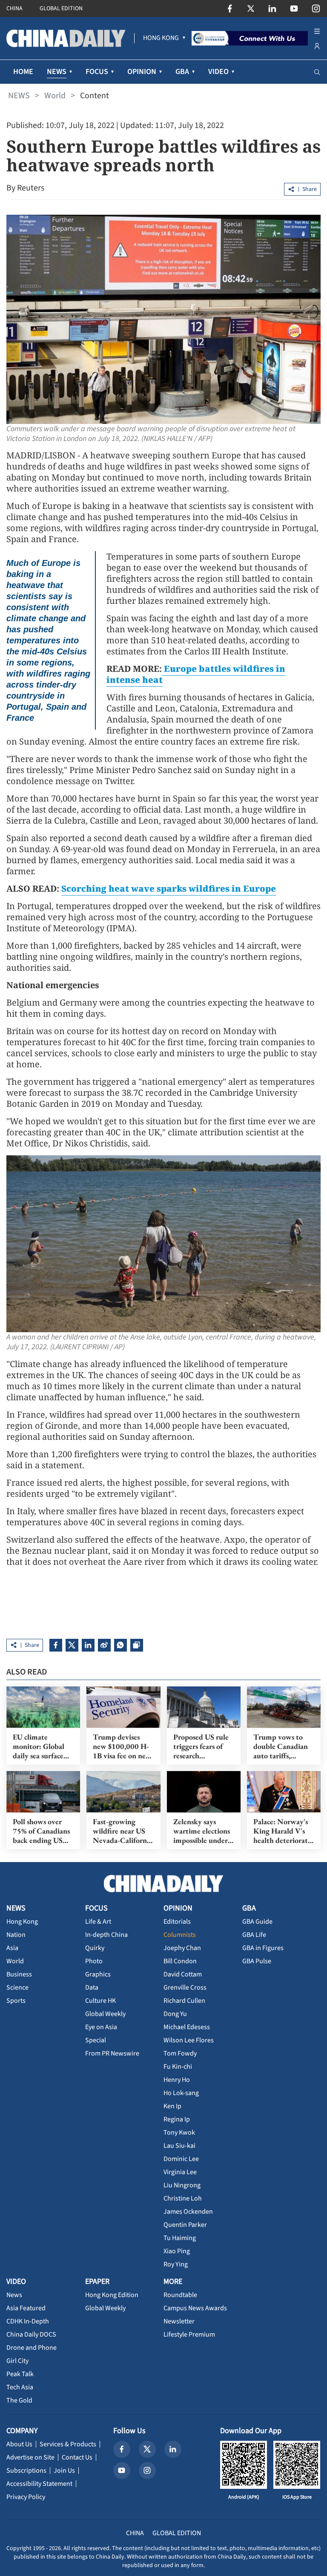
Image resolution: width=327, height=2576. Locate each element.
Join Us (64, 2471)
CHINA (14, 9)
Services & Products (68, 2444)
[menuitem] (161, 38)
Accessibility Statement (39, 2484)
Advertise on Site (30, 2457)
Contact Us (77, 2457)
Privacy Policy (26, 2497)
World (55, 96)
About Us (19, 2444)
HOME (23, 72)
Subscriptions (26, 2471)
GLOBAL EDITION (61, 9)
